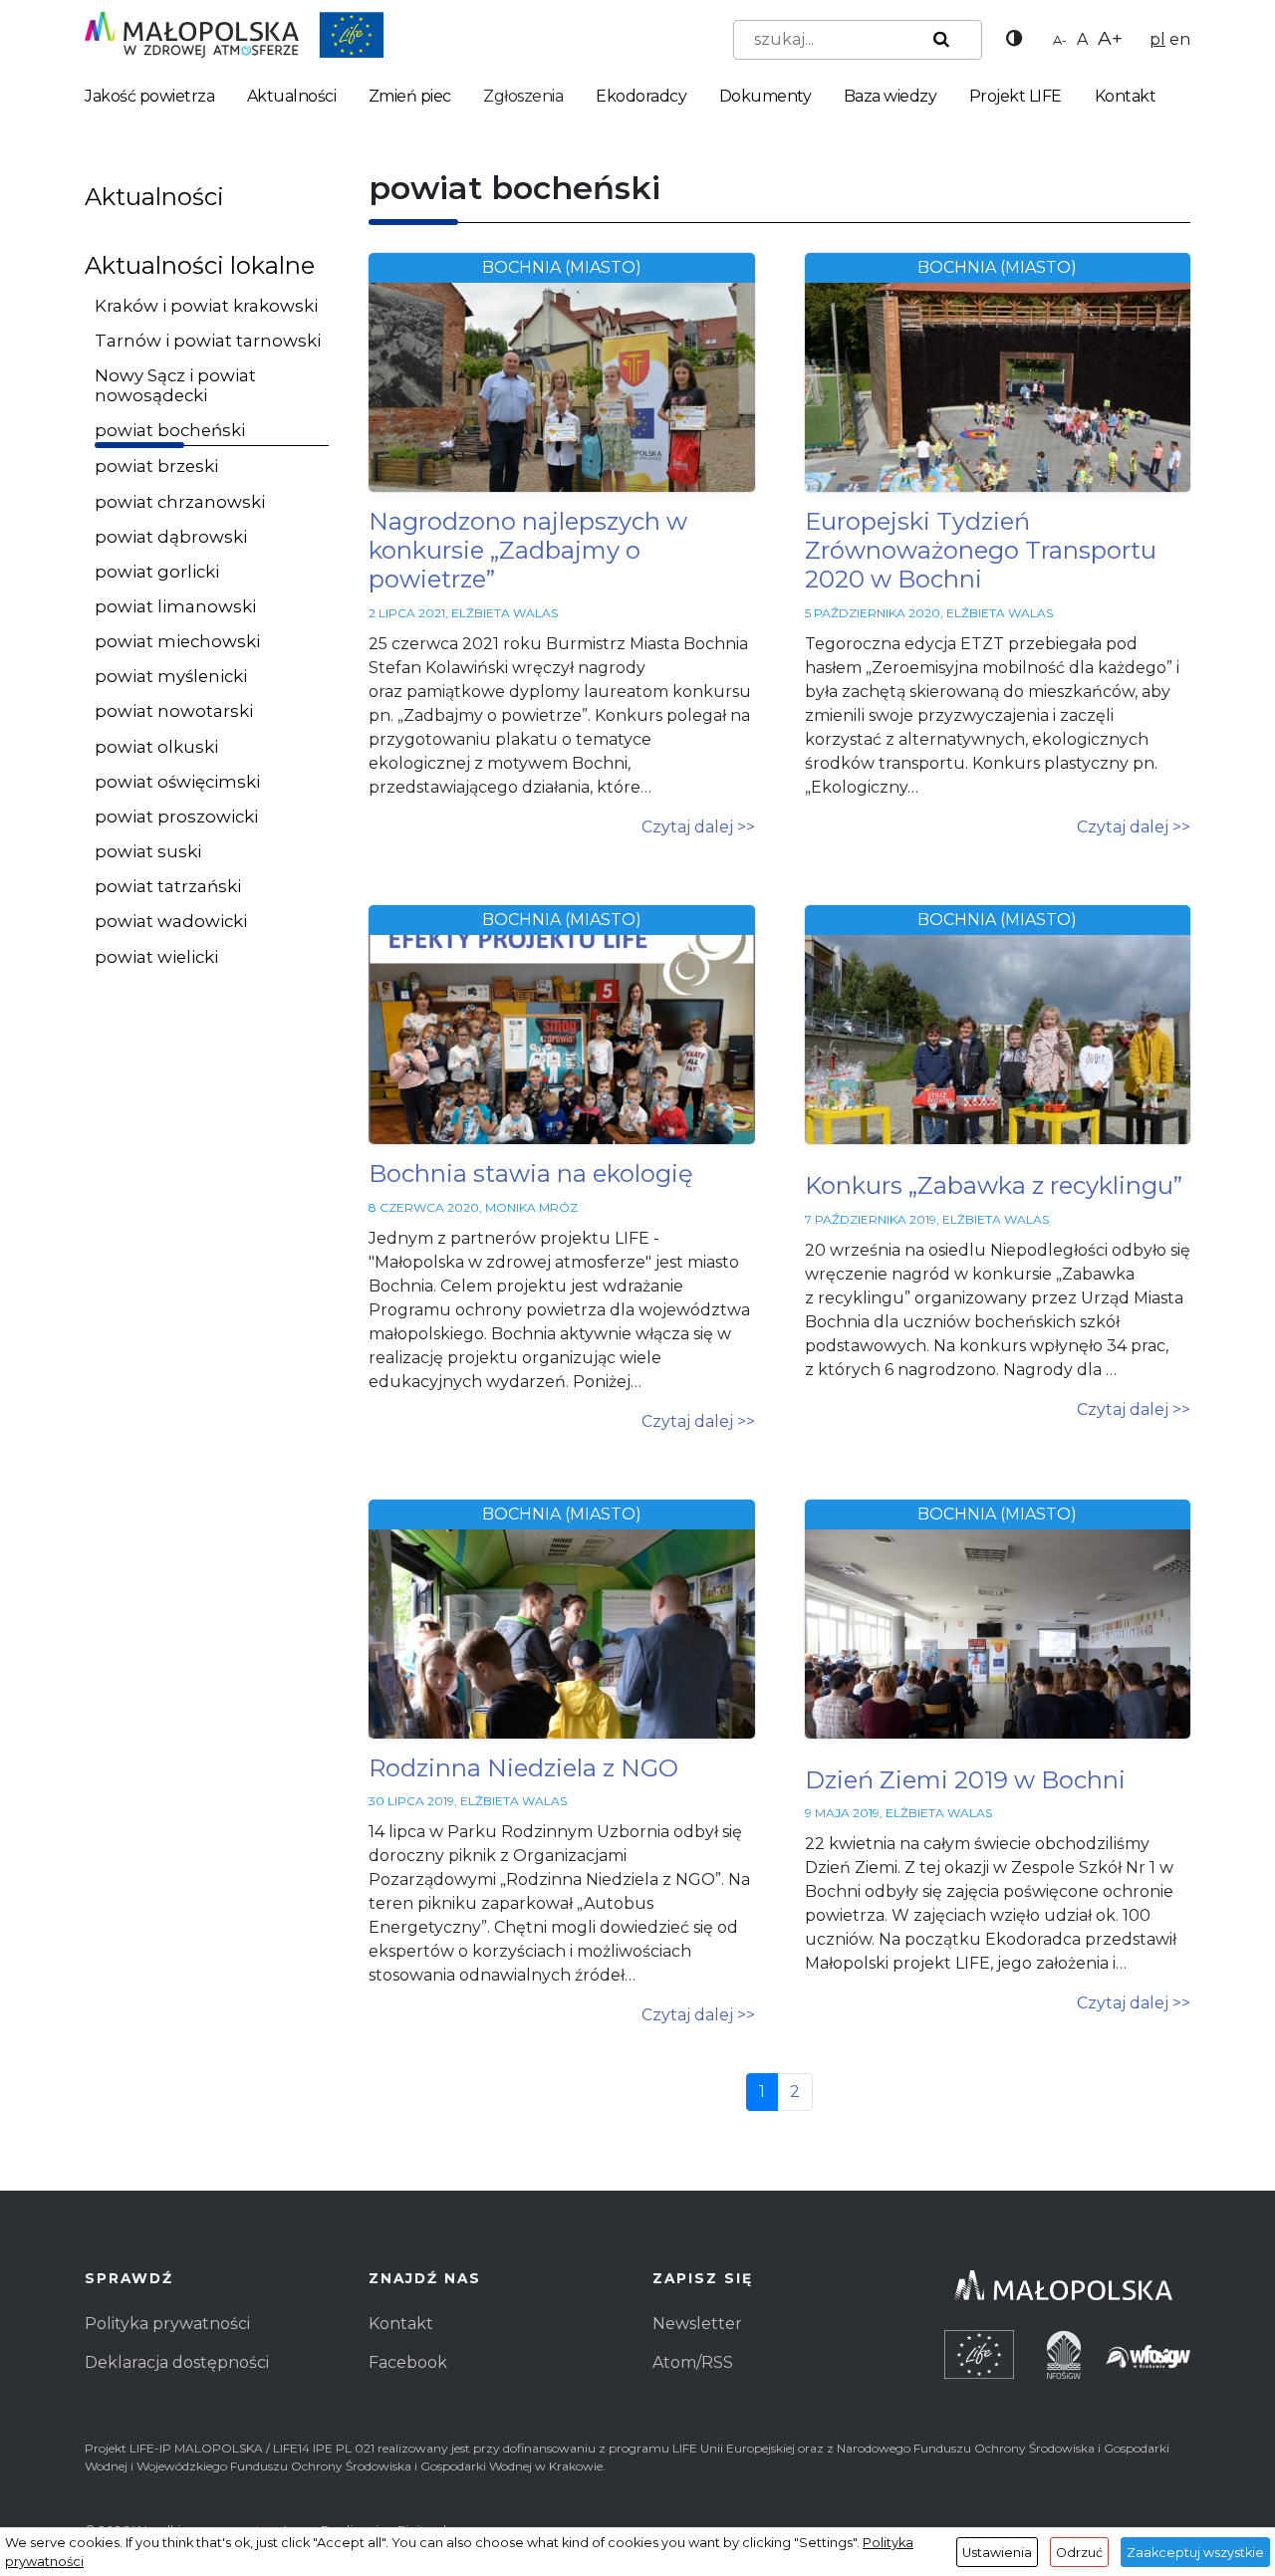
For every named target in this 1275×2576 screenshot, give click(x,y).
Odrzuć (1079, 2553)
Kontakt (1126, 96)
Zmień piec (410, 96)
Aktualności (292, 96)
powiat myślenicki (171, 676)
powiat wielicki (156, 957)
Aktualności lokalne (200, 265)
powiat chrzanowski (180, 502)
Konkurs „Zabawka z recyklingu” (994, 1185)
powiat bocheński (170, 430)
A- (1060, 40)
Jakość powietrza (149, 96)
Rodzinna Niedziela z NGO (523, 1768)
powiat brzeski (156, 466)
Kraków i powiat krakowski (206, 306)
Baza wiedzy (891, 96)
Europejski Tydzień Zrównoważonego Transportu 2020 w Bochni (981, 550)
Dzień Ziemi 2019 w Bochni (965, 1780)
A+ (1110, 38)
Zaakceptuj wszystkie (1195, 2553)
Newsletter (697, 2324)
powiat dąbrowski (171, 537)
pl (1157, 39)
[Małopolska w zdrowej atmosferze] (234, 33)
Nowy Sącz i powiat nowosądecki (175, 385)
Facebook (408, 2362)
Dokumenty (765, 96)
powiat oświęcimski (177, 782)
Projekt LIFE (1016, 96)
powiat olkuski (156, 747)
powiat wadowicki (171, 921)
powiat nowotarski (174, 711)
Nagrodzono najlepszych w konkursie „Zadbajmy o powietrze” (528, 550)
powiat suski (148, 851)
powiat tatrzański (168, 886)
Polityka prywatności (167, 2324)
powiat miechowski (177, 641)
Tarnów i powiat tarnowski (208, 341)
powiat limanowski (175, 606)
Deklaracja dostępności (177, 2362)
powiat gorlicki (157, 572)
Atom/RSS (693, 2362)
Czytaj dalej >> (698, 827)
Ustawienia (997, 2553)
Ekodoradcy (641, 96)
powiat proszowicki (176, 817)
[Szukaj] (937, 40)
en (1180, 39)
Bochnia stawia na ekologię (531, 1173)
